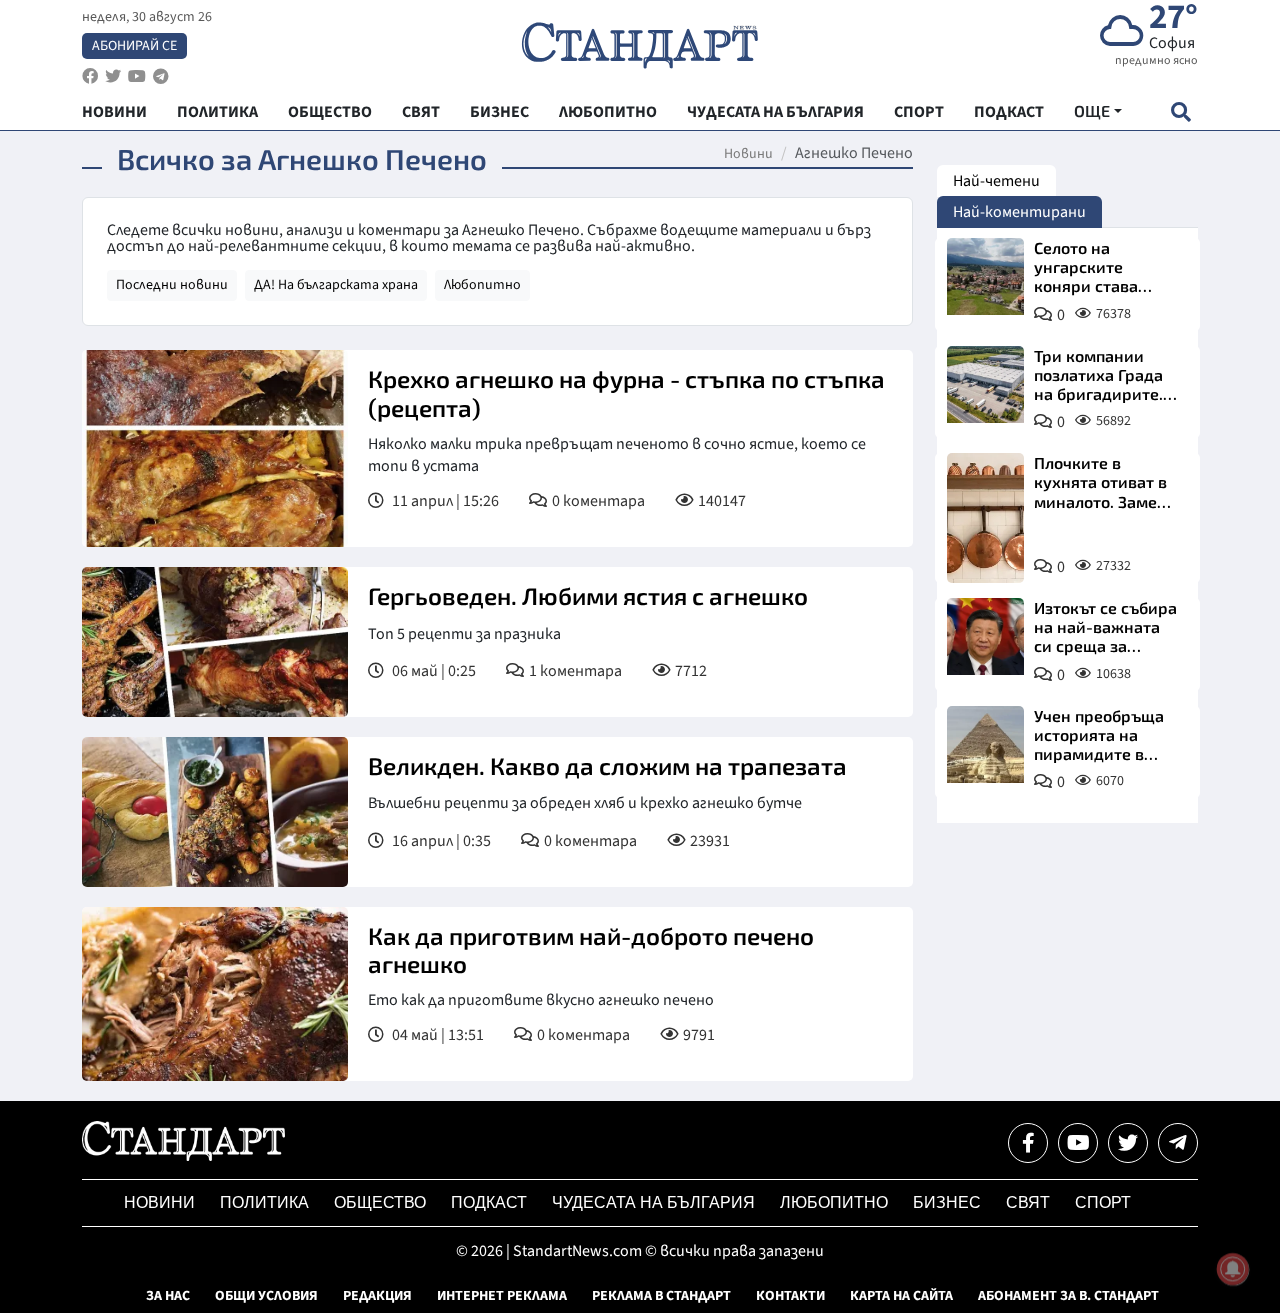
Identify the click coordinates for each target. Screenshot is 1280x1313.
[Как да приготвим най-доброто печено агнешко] (215, 994)
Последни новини (172, 285)
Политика (264, 1202)
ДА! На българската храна (336, 285)
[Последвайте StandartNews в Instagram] (113, 76)
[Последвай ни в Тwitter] (1128, 1143)
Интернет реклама (502, 1296)
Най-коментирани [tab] (1019, 212)
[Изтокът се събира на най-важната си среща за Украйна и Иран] (985, 636)
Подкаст (489, 1202)
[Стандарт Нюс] (183, 1156)
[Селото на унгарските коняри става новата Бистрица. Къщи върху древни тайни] (985, 276)
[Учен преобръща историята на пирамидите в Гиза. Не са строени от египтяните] (985, 744)
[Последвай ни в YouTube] (1078, 1143)
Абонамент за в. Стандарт (1068, 1296)
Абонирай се (134, 46)
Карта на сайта (901, 1296)
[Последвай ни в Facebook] (1028, 1143)
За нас (168, 1296)
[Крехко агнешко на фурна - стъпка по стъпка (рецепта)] (215, 448)
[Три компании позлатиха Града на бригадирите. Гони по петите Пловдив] (985, 384)
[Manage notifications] (1233, 1269)
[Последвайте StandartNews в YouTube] (137, 76)
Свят (1028, 1202)
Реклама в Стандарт (661, 1296)
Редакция (377, 1296)
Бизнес (947, 1202)
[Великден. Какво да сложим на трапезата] (215, 812)
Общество (380, 1202)
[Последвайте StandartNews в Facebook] (90, 76)
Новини (748, 154)
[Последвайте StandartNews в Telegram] (161, 76)
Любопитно (482, 285)
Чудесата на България (653, 1202)
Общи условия (266, 1296)
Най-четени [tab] (996, 181)
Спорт (1103, 1202)
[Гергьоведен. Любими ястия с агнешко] (215, 642)
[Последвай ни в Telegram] (1178, 1143)
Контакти (790, 1296)
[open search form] (1180, 111)
